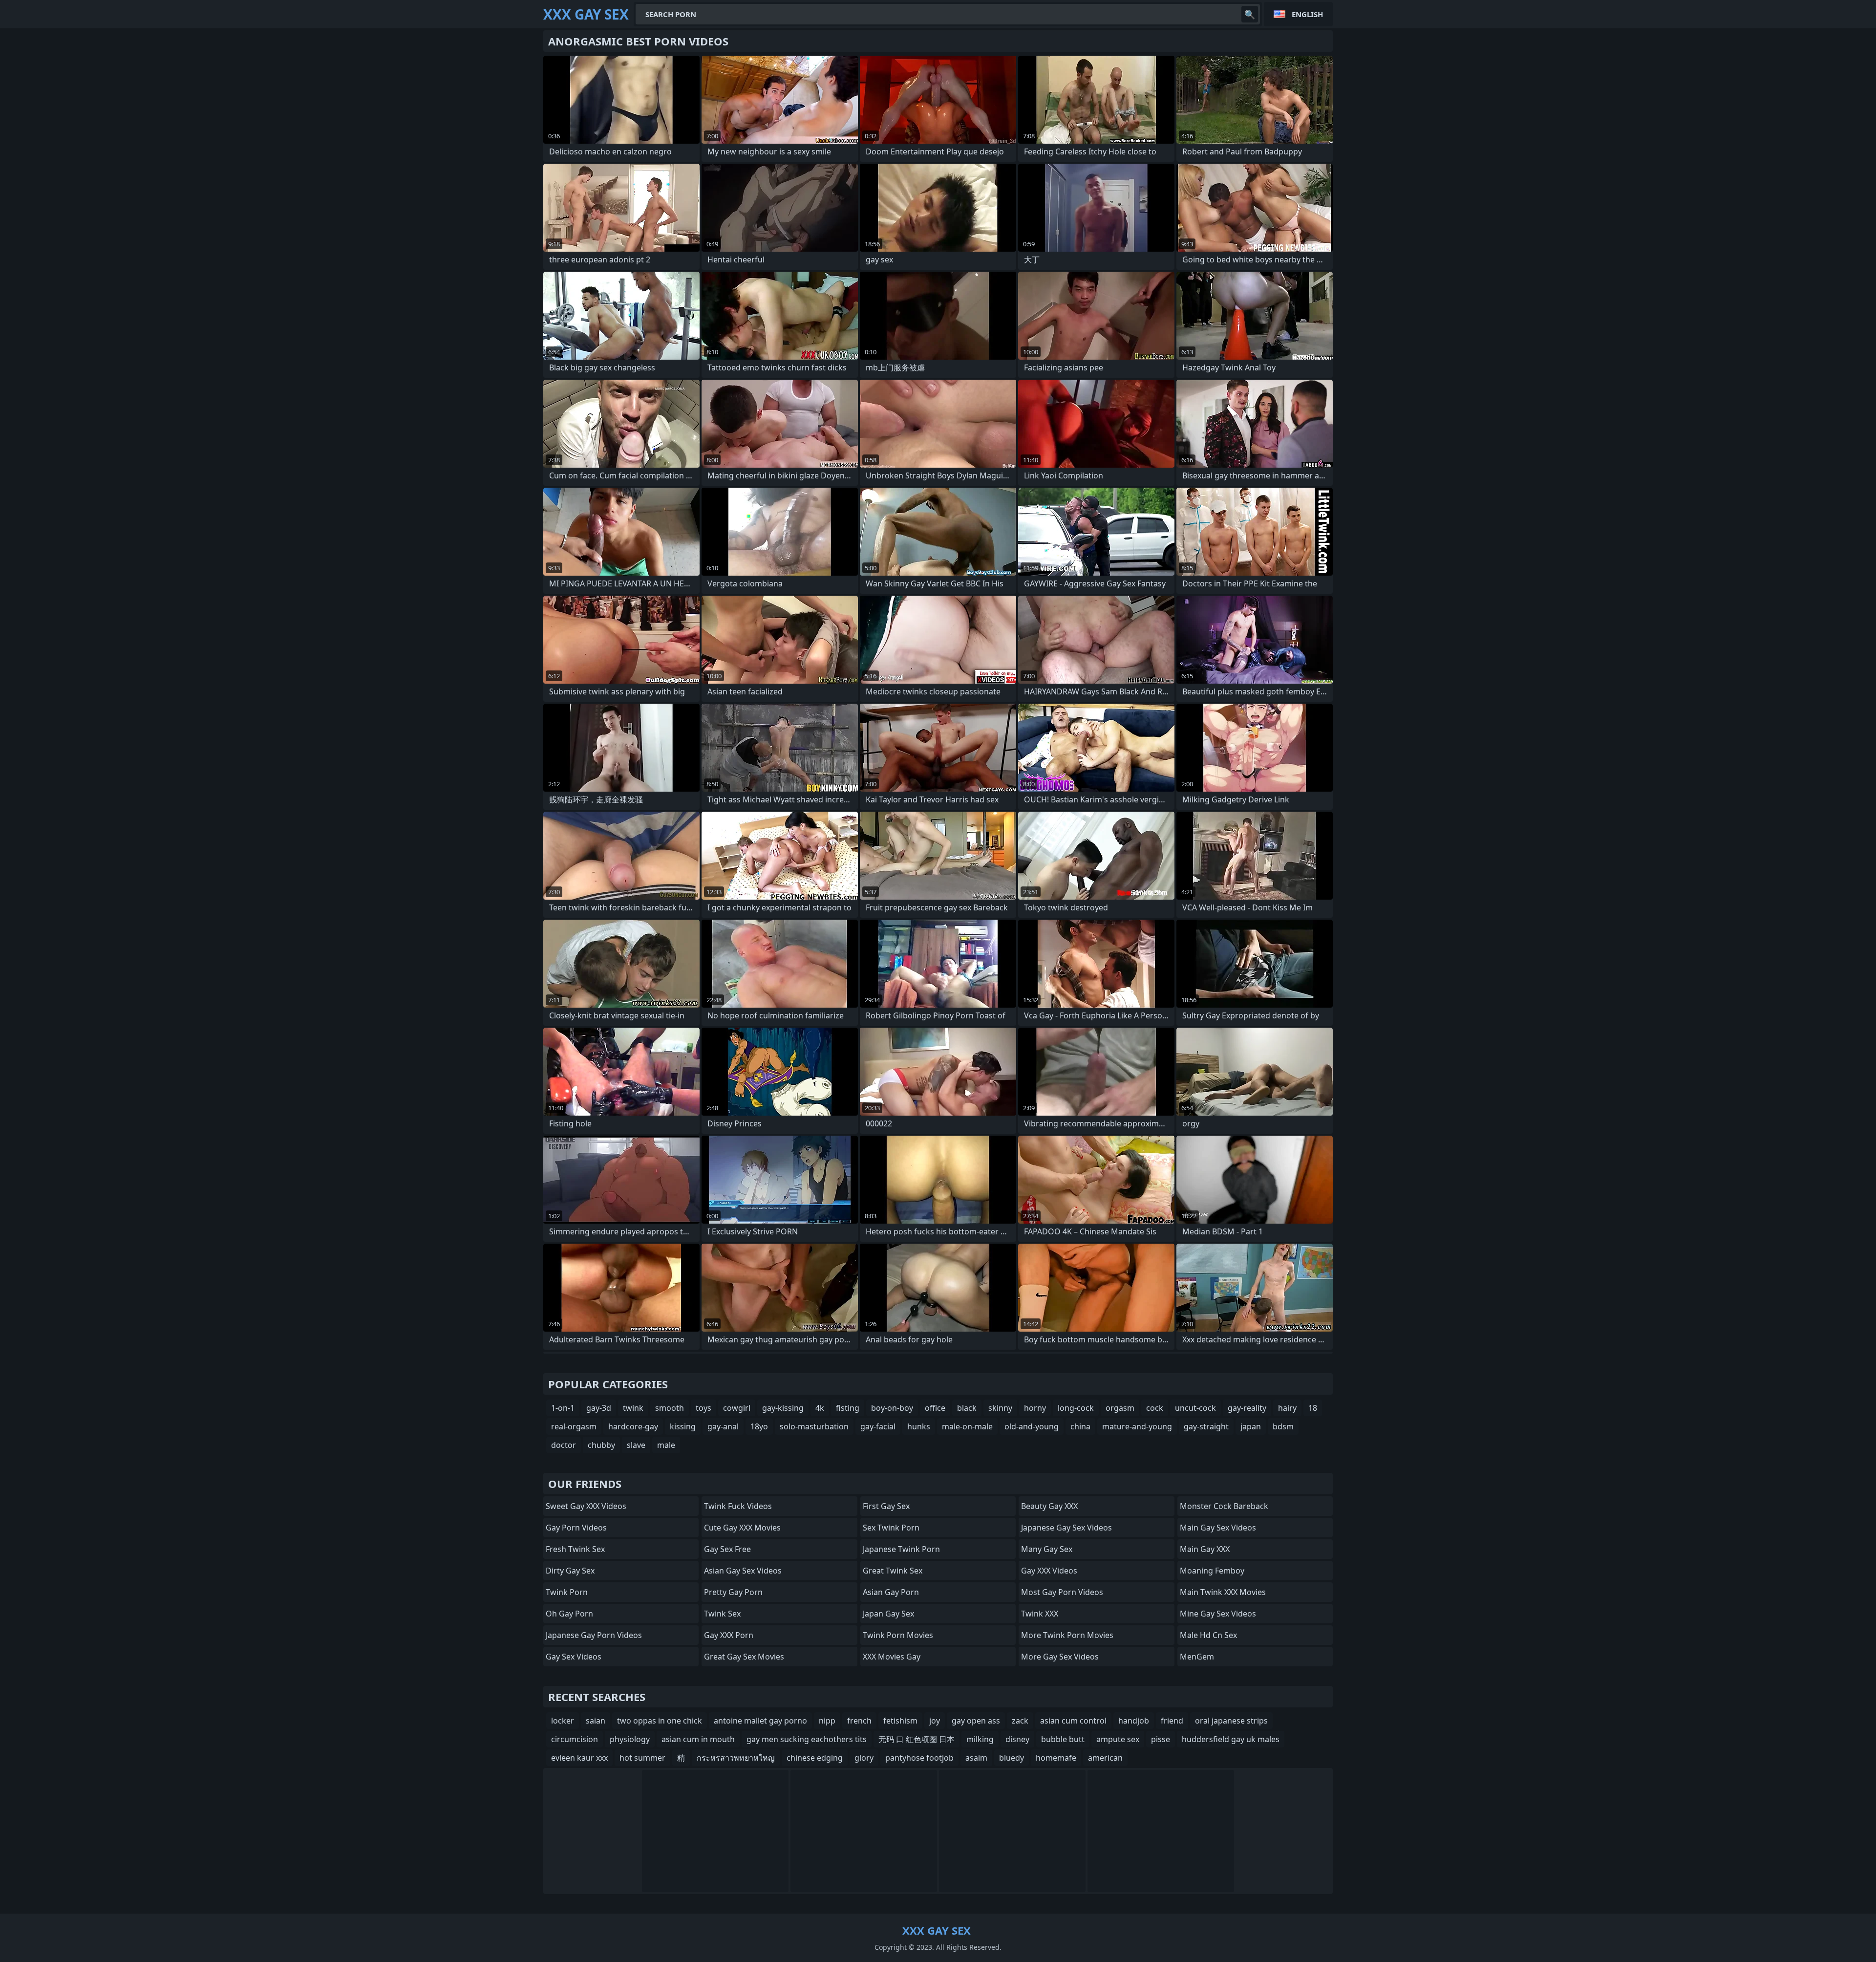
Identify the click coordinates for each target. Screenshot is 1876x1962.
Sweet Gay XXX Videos (586, 1506)
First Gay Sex (886, 1506)
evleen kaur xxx (579, 1758)
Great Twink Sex (893, 1571)
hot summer (642, 1758)
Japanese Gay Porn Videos (594, 1635)
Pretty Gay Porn (733, 1592)
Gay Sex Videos (574, 1657)
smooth (670, 1408)
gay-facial (878, 1426)
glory (864, 1758)
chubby (601, 1445)
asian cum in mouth (698, 1739)
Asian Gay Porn (891, 1592)
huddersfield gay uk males (1231, 1739)
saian (596, 1721)
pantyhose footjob (919, 1758)
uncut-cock (1195, 1408)
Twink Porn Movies (898, 1635)
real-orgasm (574, 1426)
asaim (976, 1758)
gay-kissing (783, 1408)
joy (935, 1721)
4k (820, 1408)
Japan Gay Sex (888, 1614)
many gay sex (1047, 1549)
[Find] (1250, 14)
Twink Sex (722, 1614)
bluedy (1012, 1758)
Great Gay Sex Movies (744, 1657)
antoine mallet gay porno (760, 1721)
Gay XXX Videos (1049, 1571)
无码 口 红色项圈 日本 (917, 1739)
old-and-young (1032, 1426)
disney (1017, 1739)
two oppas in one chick (660, 1721)
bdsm (1283, 1426)
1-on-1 (563, 1408)
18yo (759, 1426)
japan (1251, 1426)
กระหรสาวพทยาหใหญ (736, 1758)
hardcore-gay (633, 1426)
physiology (630, 1739)
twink (633, 1408)
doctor (564, 1445)
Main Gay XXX (1205, 1549)
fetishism (900, 1721)
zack (1020, 1721)
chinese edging (815, 1758)
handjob (1134, 1721)
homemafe (1056, 1758)
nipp (827, 1721)
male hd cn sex (1208, 1635)
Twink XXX (1040, 1614)
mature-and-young (1137, 1426)
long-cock (1076, 1408)
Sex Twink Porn (891, 1528)
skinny (1000, 1408)
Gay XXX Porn (729, 1635)
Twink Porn (567, 1592)
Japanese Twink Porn (901, 1549)
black (967, 1408)
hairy (1287, 1408)
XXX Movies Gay (892, 1657)
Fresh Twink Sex (575, 1549)
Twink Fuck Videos (738, 1506)
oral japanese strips (1231, 1721)
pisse (1161, 1739)
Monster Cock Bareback (1224, 1506)
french (859, 1721)
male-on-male (967, 1426)
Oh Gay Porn (569, 1614)
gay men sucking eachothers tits (807, 1739)
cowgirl (737, 1408)
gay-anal (723, 1426)
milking (980, 1739)
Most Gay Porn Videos (1062, 1592)
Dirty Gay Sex (570, 1571)
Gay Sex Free (727, 1549)
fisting (848, 1408)
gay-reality (1247, 1408)
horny (1035, 1408)
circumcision (575, 1739)
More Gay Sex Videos (1060, 1657)
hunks (919, 1426)
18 (1313, 1408)
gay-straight (1206, 1426)
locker (563, 1721)
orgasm (1120, 1408)
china (1080, 1426)
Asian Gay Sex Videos (743, 1571)
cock (1155, 1408)
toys (703, 1408)
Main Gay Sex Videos (1218, 1528)
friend (1172, 1721)
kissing (683, 1426)
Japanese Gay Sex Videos (1066, 1528)
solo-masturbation (814, 1426)
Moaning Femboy (1212, 1571)
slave (636, 1445)
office (935, 1408)
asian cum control (1073, 1721)
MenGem (1197, 1657)
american (1105, 1758)
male (666, 1445)
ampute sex (1118, 1739)
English (1307, 14)
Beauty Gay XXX (1049, 1506)
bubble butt (1063, 1739)
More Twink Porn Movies (1067, 1635)
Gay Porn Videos (576, 1528)
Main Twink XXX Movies (1223, 1592)
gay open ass (976, 1721)
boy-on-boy (892, 1408)
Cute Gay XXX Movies (742, 1528)
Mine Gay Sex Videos (1218, 1614)
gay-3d (599, 1408)
